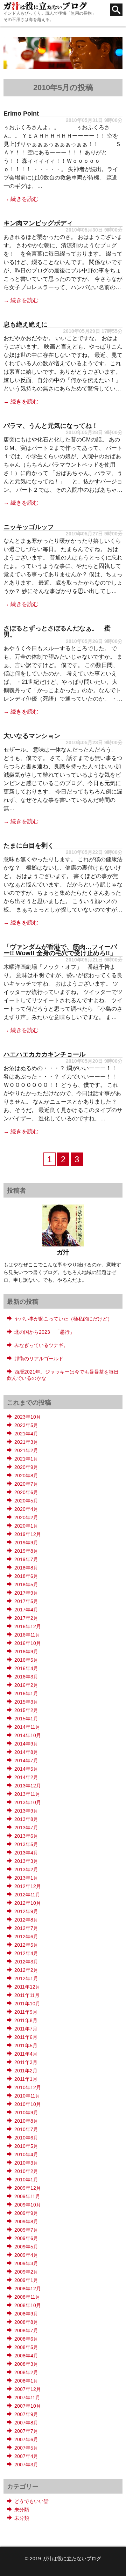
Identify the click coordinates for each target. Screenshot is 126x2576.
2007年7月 (26, 2431)
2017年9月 (26, 1593)
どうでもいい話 (31, 2501)
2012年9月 (26, 1911)
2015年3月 (26, 1702)
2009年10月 (28, 2205)
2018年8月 (26, 1568)
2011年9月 (26, 2012)
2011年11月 (27, 1995)
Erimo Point (21, 114)
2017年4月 (26, 1610)
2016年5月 (26, 1660)
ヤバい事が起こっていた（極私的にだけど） (63, 1319)
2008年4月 (26, 2356)
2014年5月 (26, 1769)
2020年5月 (26, 1501)
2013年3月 (26, 1861)
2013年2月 (26, 1869)
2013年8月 (26, 1819)
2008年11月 (27, 2297)
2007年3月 (26, 2465)
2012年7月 (26, 1928)
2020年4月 (26, 1509)
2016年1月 (26, 1693)
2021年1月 (26, 1459)
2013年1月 (26, 1878)
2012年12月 (28, 1886)
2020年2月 (26, 1517)
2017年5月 (26, 1601)
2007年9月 (26, 2414)
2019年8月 (26, 1551)
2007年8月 (26, 2423)
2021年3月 (26, 1442)
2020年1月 (26, 1526)
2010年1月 (26, 2180)
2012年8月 (26, 1920)
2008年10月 (28, 2305)
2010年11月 (27, 2096)
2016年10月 (28, 1643)
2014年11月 (27, 1727)
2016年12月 (28, 1626)
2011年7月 (26, 2029)
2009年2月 (26, 2272)
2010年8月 (26, 2121)
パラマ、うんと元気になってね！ (51, 426)
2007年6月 (26, 2439)
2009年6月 (26, 2238)
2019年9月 (26, 1543)
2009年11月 (27, 2196)
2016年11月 (27, 1635)
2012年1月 (26, 1978)
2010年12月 (28, 2087)
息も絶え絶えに (26, 324)
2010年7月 (26, 2129)
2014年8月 (26, 1752)
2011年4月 (26, 2054)
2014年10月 (28, 1735)
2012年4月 (26, 1953)
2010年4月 (26, 2154)
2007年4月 (26, 2456)
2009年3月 (26, 2263)
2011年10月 (27, 2004)
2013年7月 (26, 1828)
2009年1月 (26, 2280)
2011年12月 (27, 1987)
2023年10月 (28, 1417)
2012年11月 (27, 1895)
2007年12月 (28, 2389)
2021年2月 (26, 1450)
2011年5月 (26, 2046)
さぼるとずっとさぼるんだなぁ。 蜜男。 (57, 631)
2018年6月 (26, 1576)
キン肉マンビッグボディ (38, 223)
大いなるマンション (32, 736)
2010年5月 (26, 2146)
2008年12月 (28, 2289)
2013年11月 (27, 1794)
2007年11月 (27, 2398)
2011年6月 (26, 2037)
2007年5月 (26, 2448)
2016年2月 (26, 1685)
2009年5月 (26, 2247)
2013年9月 (26, 1811)
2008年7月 (26, 2330)
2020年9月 (26, 1467)
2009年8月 (26, 2222)
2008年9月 (26, 2314)
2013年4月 (26, 1853)
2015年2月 (26, 1710)
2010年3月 (26, 2163)
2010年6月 (26, 2138)
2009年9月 (26, 2213)
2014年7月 (26, 1761)
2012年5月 (26, 1945)
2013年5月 (26, 1844)
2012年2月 (26, 1970)
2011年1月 (26, 2079)
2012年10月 (28, 1903)
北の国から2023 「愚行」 (44, 1332)
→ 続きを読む (21, 199)
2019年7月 (26, 1559)
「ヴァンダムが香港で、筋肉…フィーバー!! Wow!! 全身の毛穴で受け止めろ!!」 (60, 950)
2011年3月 (26, 2062)
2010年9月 (26, 2113)
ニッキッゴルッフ (29, 527)
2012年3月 (26, 1962)
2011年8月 (26, 2020)
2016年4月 (26, 1668)
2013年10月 (28, 1802)
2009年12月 (28, 2188)
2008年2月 (26, 2372)
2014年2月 (26, 1777)
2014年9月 (26, 1744)
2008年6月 (26, 2339)
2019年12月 (28, 1534)
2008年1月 (26, 2381)
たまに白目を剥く (29, 846)
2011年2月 (26, 2071)
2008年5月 (26, 2347)
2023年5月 (26, 1425)
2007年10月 (28, 2406)
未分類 (22, 2510)
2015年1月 (26, 1719)
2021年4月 (26, 1434)
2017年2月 (26, 1618)
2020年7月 (26, 1484)
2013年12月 (28, 1786)
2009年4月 (26, 2255)
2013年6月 (26, 1836)
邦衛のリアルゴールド (39, 1359)
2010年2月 (26, 2171)
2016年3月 (26, 1677)
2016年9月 (26, 1652)
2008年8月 (26, 2322)
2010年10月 (28, 2104)
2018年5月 (26, 1585)
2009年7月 (26, 2230)
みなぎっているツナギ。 (41, 1345)
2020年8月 (26, 1476)
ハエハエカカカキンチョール (44, 1054)
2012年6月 (26, 1937)
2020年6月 (26, 1492)
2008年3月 (26, 2364)
